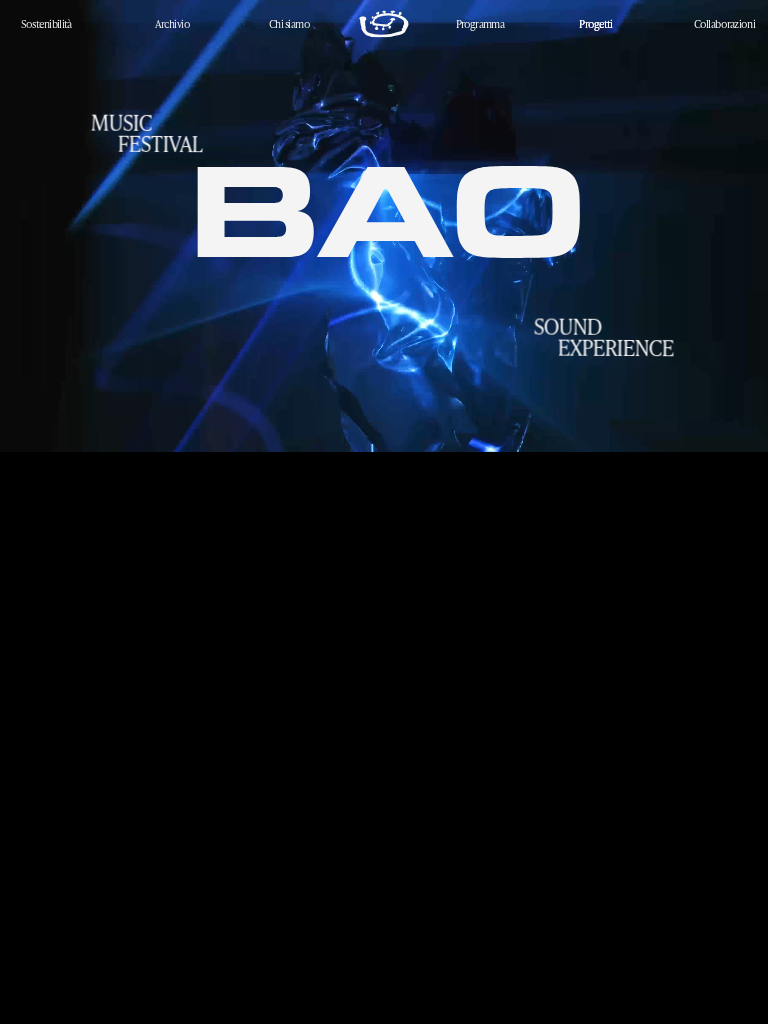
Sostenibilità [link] (47, 24)
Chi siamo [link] (289, 24)
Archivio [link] (173, 24)
